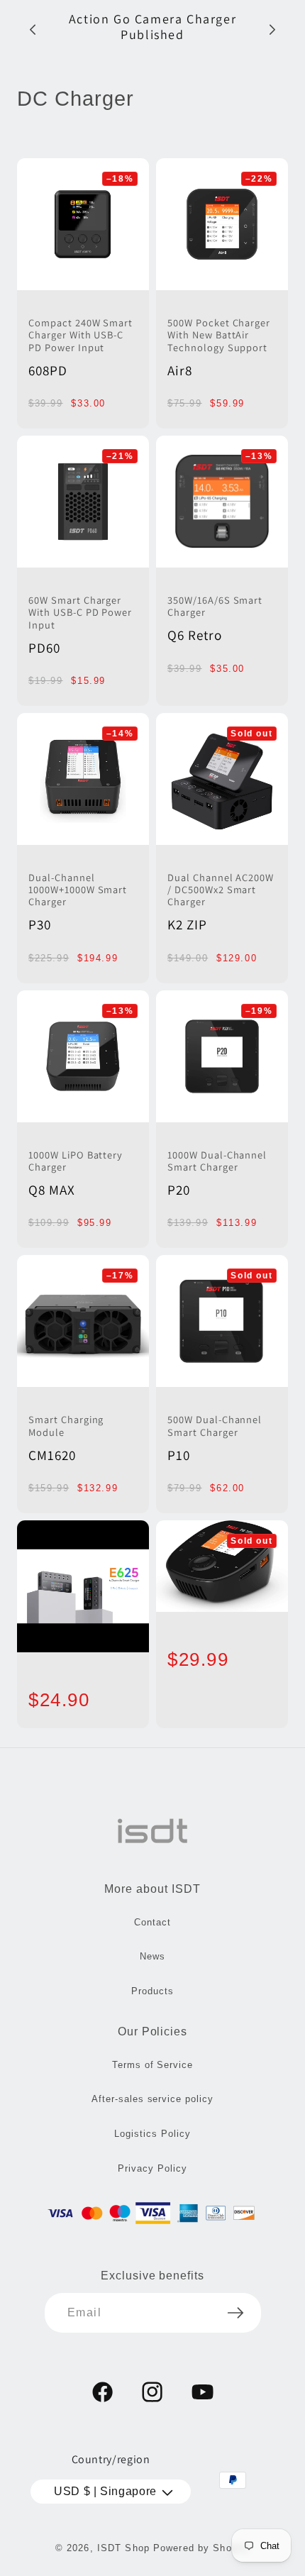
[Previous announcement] (33, 30)
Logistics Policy (152, 2134)
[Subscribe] (235, 2313)
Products (152, 1991)
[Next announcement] (272, 30)
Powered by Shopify (201, 2548)
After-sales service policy (152, 2099)
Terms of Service (152, 2065)
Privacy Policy (152, 2168)
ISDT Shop (123, 2548)
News (152, 1956)
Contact (152, 1922)
